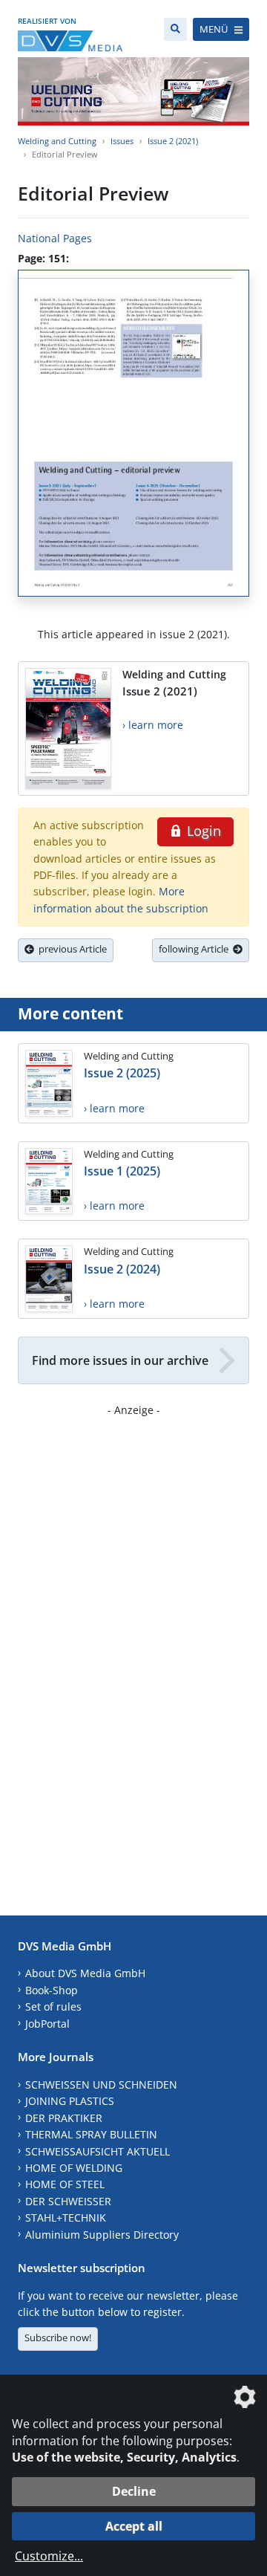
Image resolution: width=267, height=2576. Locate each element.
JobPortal (47, 2024)
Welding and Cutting (57, 141)
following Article (196, 949)
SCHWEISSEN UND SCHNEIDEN (101, 2085)
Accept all (134, 2526)
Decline (134, 2491)
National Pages (55, 238)
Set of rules (53, 2006)
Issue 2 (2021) (173, 141)
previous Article (70, 949)
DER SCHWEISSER (68, 2201)
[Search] (175, 29)
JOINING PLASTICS (70, 2101)
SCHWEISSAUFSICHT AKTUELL (98, 2151)
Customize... (49, 2556)
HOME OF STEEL (65, 2184)
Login (202, 831)
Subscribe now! (58, 2337)
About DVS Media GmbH (85, 1973)
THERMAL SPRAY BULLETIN (91, 2134)
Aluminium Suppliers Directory (102, 2235)
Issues (122, 141)
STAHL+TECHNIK (66, 2217)
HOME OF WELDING (74, 2168)
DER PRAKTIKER (64, 2118)
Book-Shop (52, 1990)
